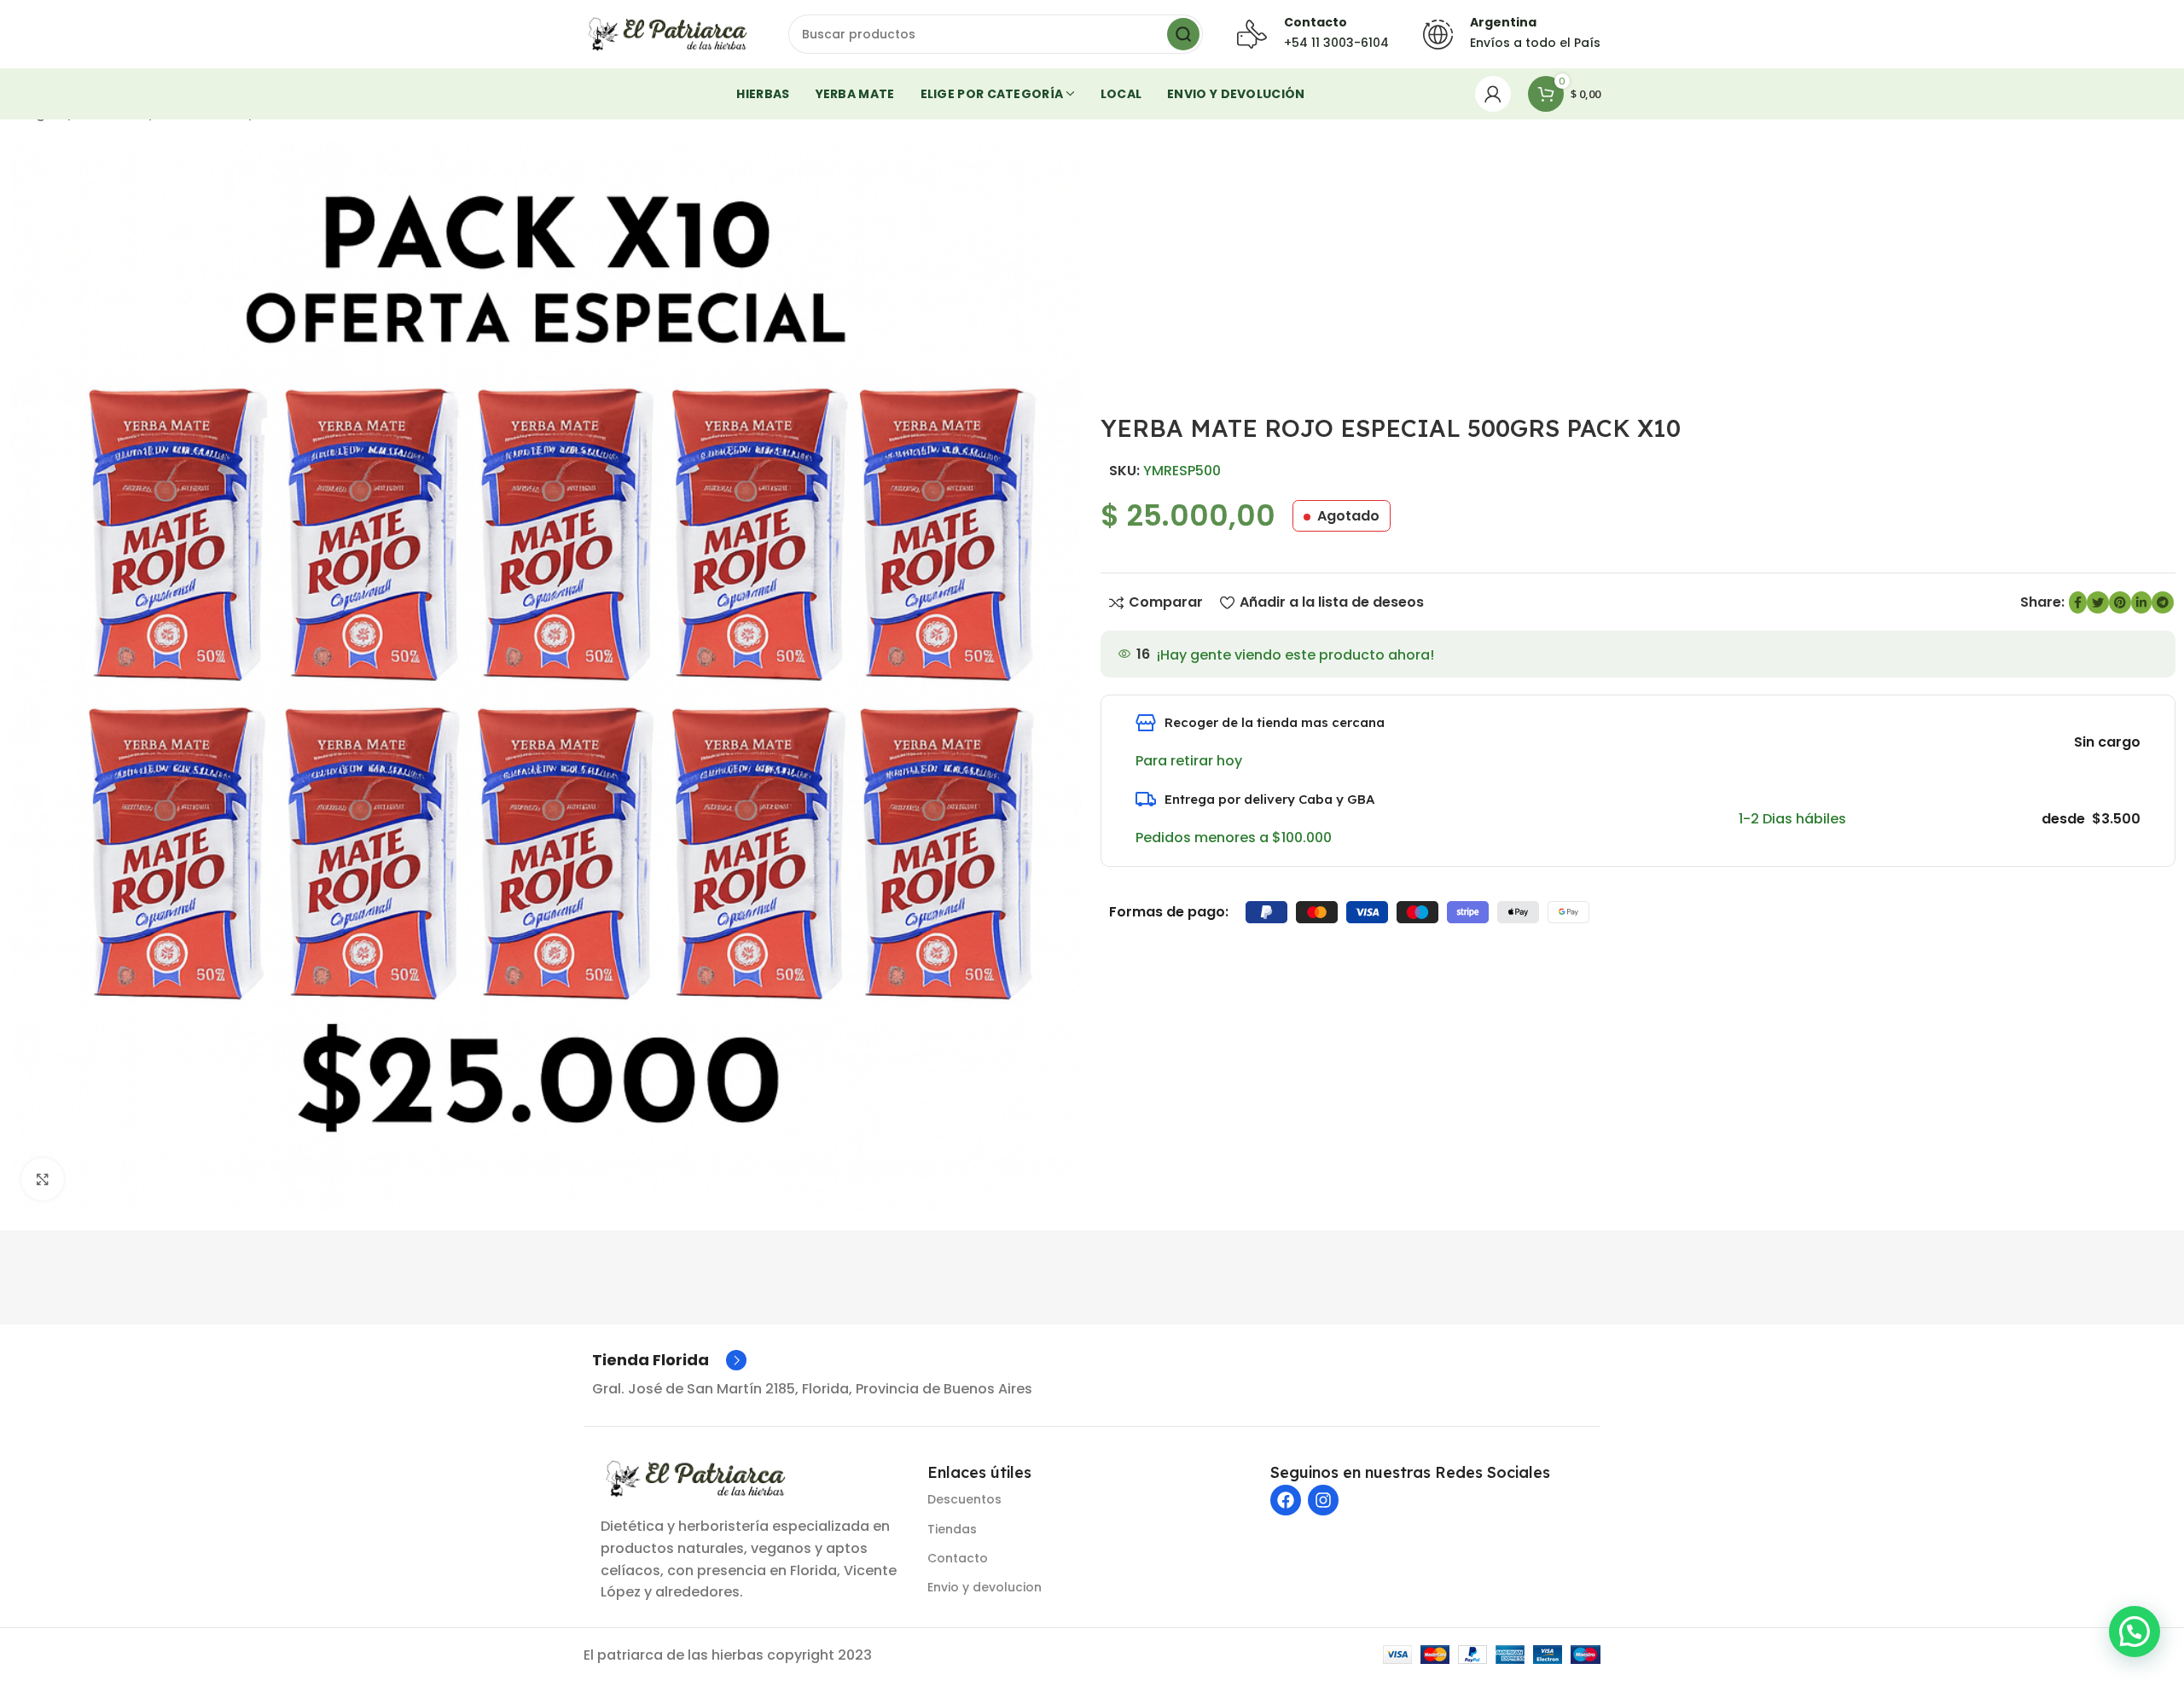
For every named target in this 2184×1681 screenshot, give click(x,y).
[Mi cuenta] (1493, 94)
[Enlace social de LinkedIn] (2141, 602)
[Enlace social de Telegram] (2163, 602)
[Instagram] (1323, 1500)
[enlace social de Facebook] (2078, 602)
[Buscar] (1183, 34)
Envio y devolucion (985, 1587)
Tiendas (952, 1529)
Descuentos (964, 1499)
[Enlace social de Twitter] (2098, 602)
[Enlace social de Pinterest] (2120, 602)
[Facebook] (1286, 1500)
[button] (2135, 1632)
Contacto (958, 1558)
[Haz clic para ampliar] (43, 1179)
